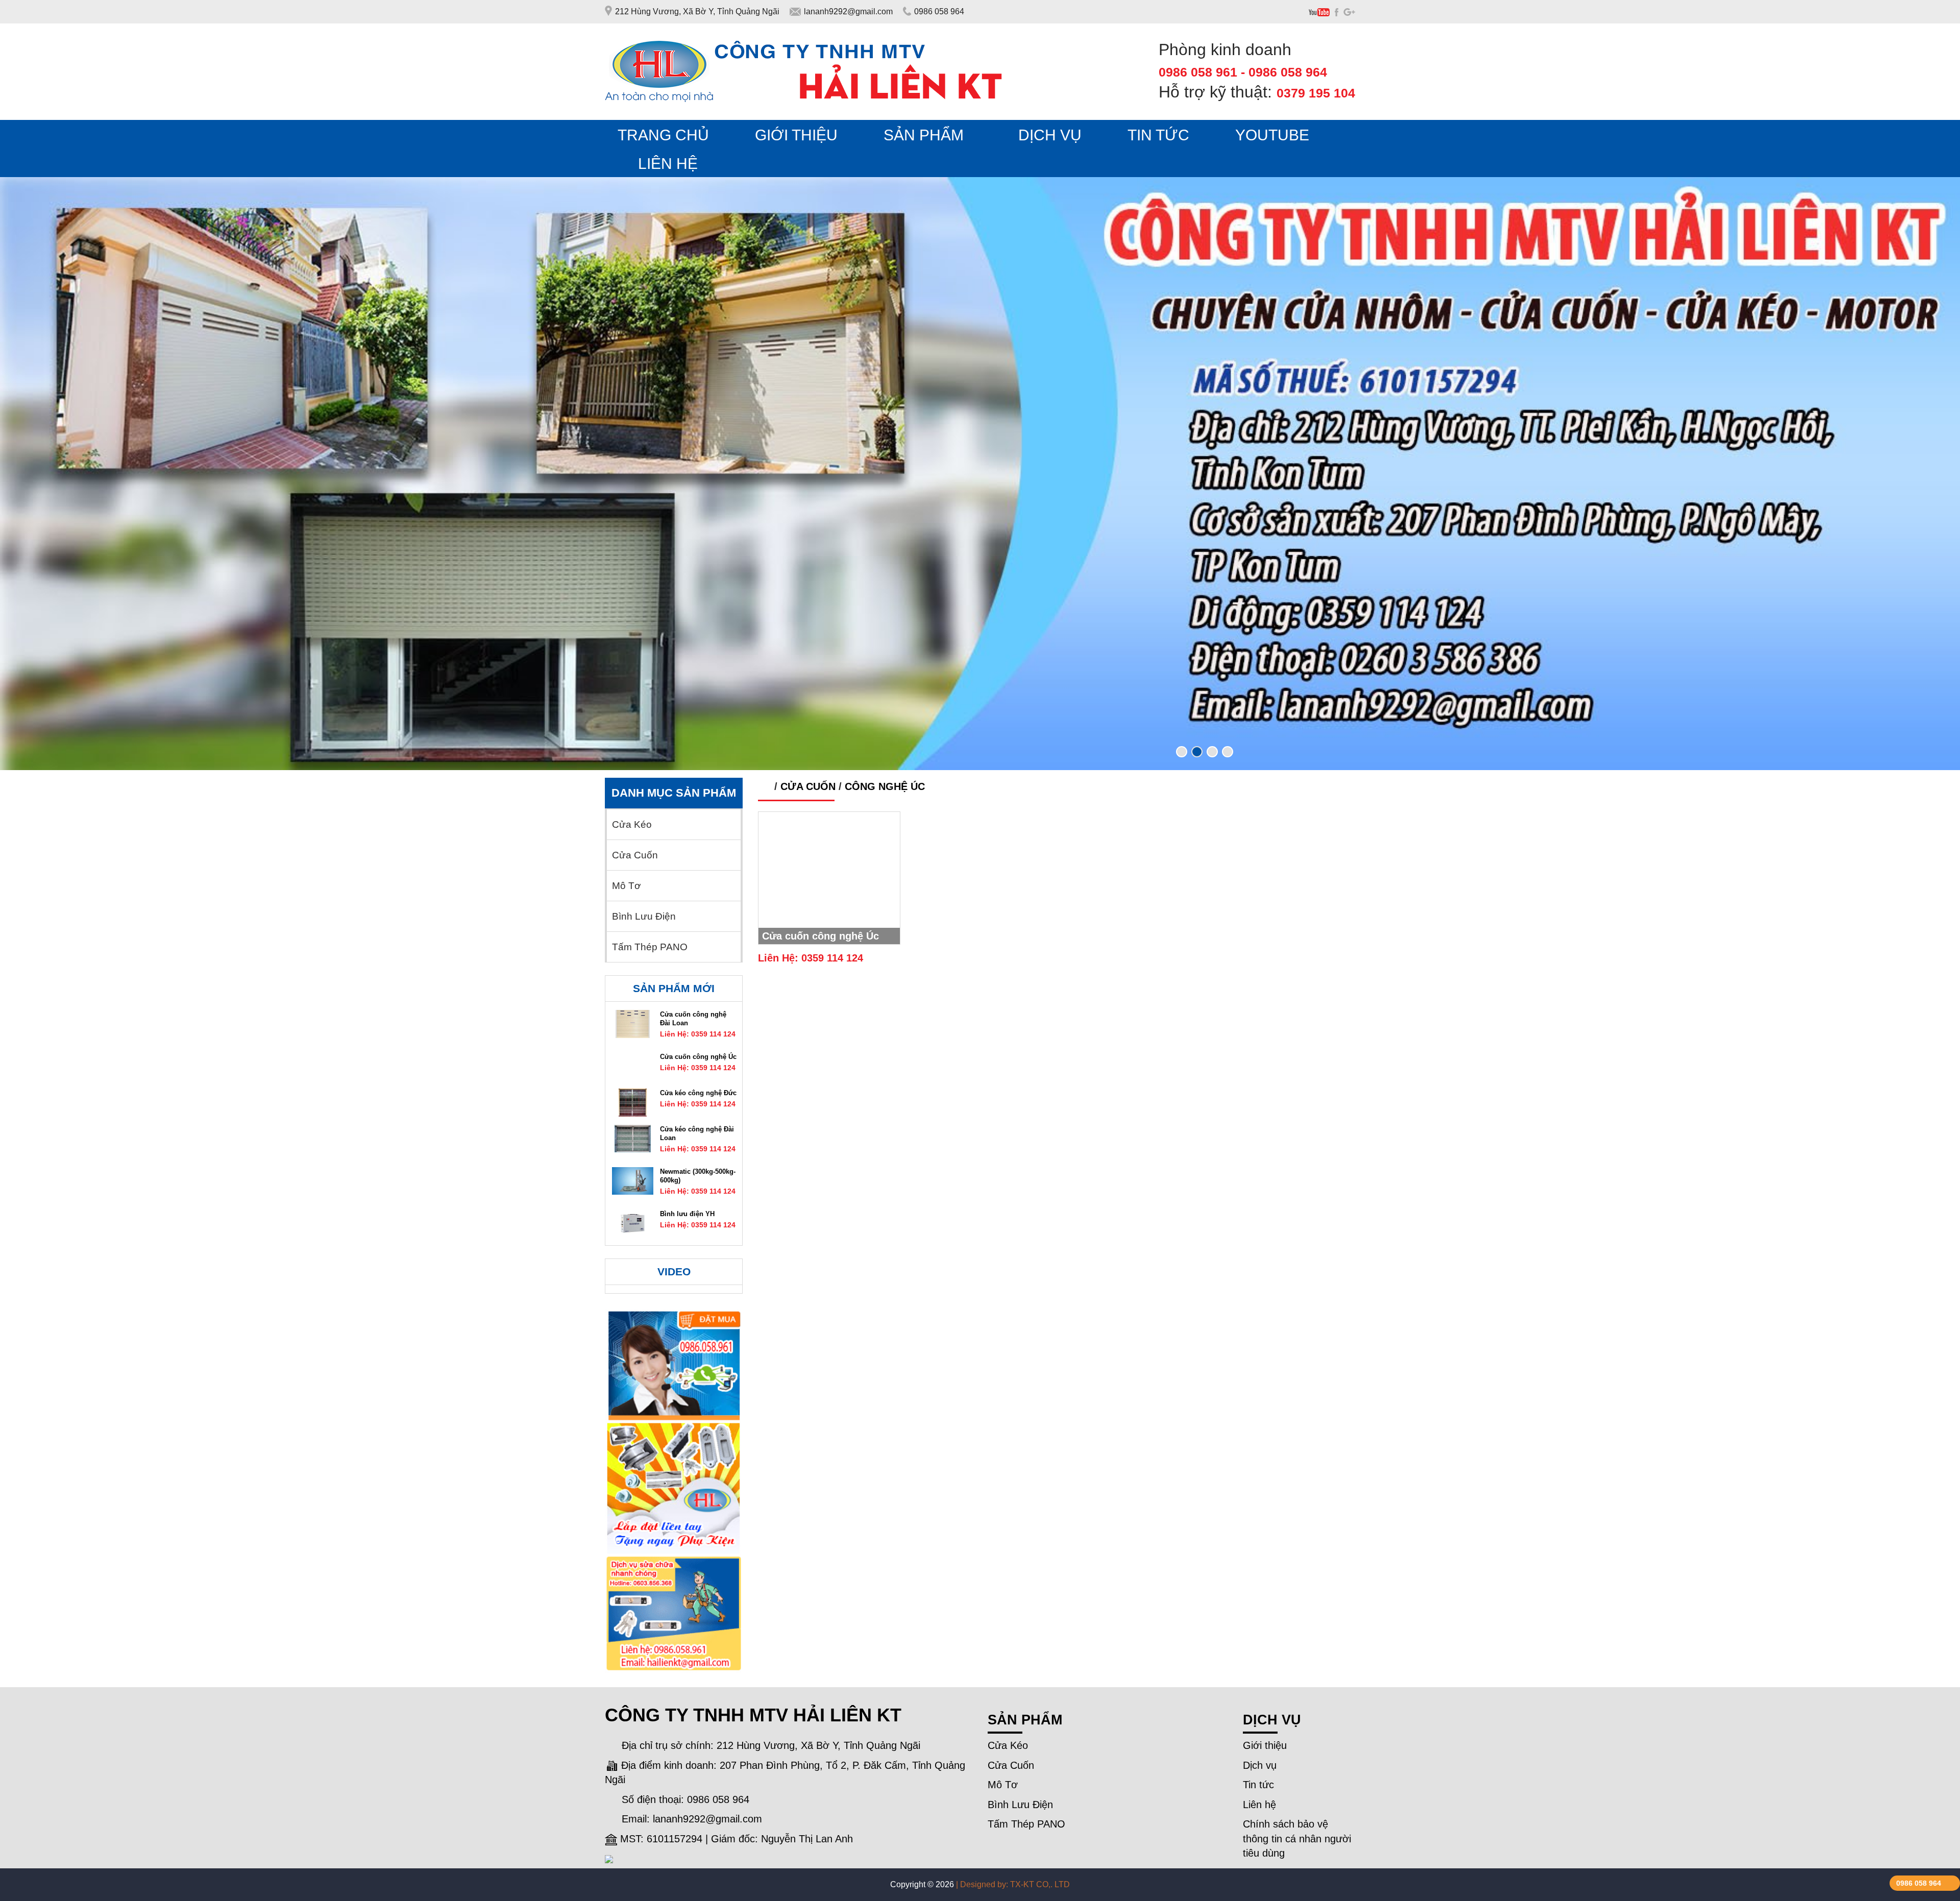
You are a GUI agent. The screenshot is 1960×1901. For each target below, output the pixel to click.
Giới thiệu (796, 135)
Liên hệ (1259, 1805)
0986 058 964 (1919, 1883)
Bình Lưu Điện (644, 917)
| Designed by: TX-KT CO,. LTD (1013, 1884)
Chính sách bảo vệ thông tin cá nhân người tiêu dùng (1297, 1838)
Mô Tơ (626, 886)
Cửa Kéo (632, 825)
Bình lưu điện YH (687, 1214)
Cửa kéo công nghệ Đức (698, 1093)
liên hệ (668, 164)
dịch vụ (1050, 135)
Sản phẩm (924, 135)
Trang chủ (663, 135)
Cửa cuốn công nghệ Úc (820, 936)
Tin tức (1258, 1785)
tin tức (1158, 135)
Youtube (1272, 135)
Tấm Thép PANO (650, 947)
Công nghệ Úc (885, 786)
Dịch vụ (1260, 1765)
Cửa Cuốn (808, 786)
